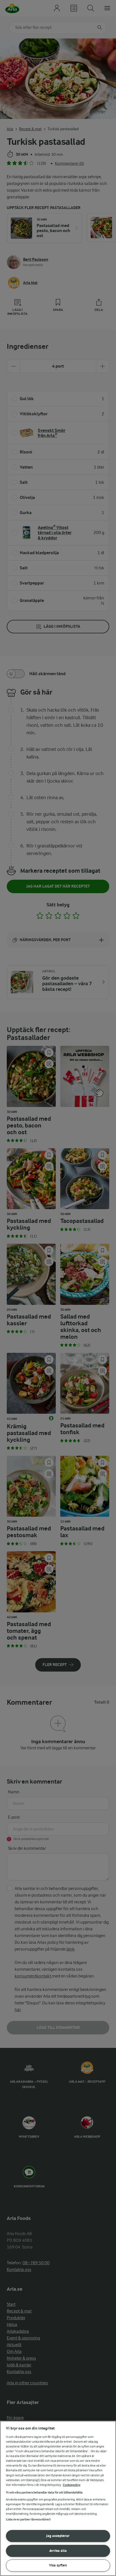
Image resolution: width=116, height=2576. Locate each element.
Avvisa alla (58, 2551)
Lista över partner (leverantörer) (28, 2519)
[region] (58, 2498)
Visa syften (58, 2565)
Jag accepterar (58, 2536)
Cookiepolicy (72, 2485)
